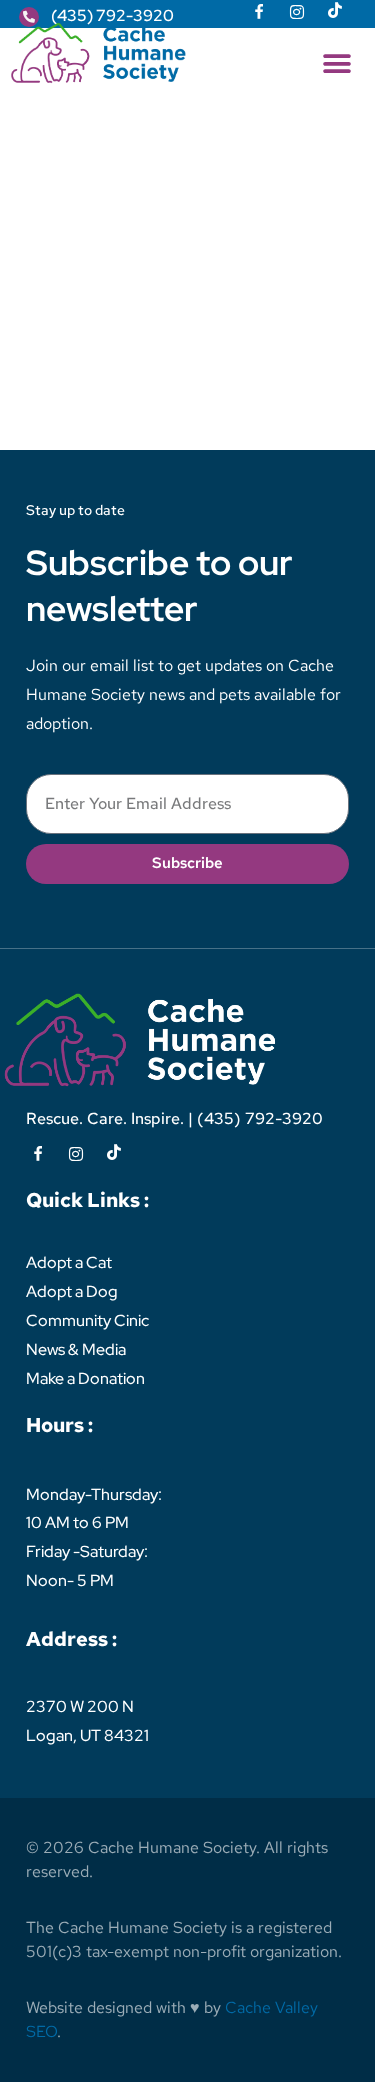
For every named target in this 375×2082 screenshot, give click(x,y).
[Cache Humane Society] (98, 53)
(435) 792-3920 (260, 1118)
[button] (336, 63)
